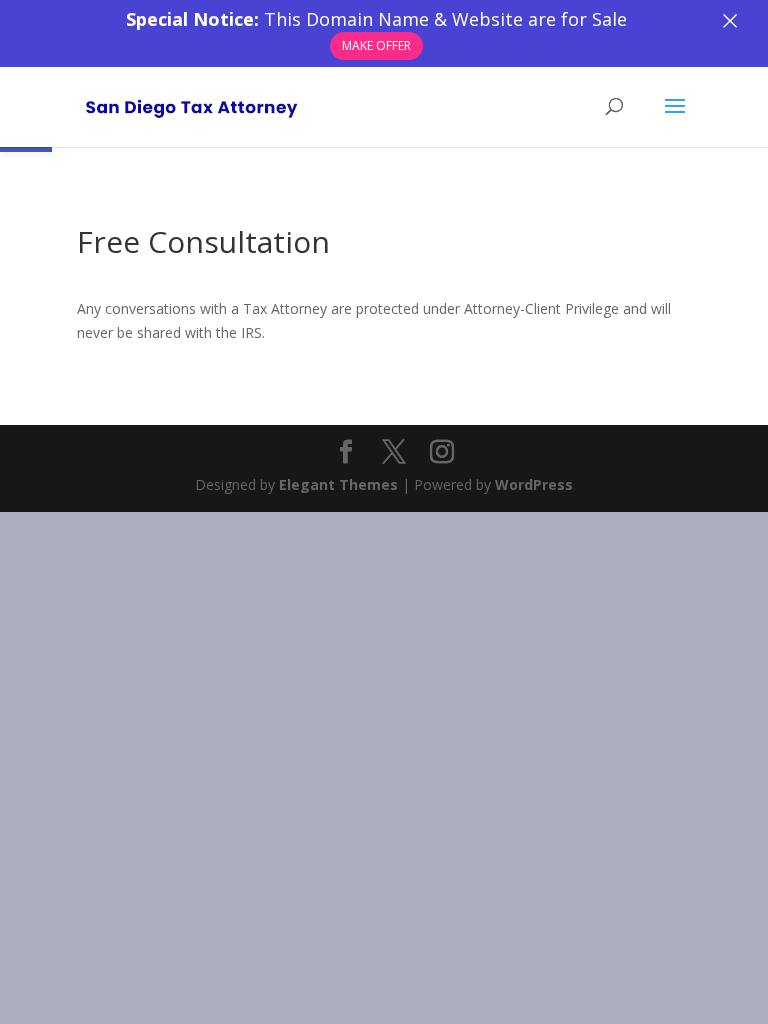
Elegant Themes (338, 484)
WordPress (534, 484)
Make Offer (376, 45)
